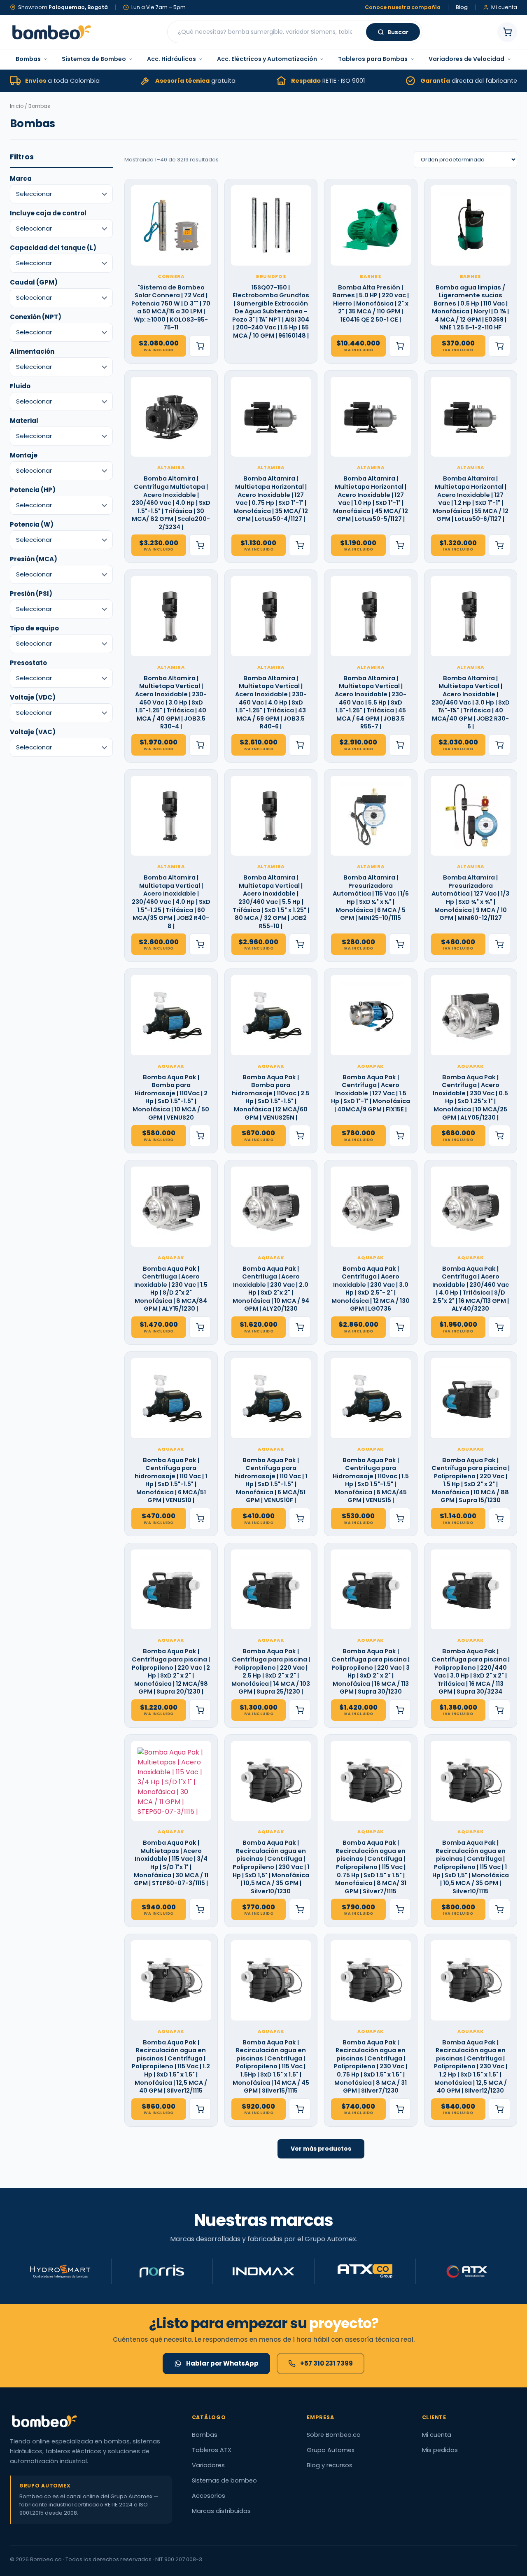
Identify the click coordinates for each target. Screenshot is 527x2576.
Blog (462, 8)
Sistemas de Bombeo (94, 59)
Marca (21, 178)
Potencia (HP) (33, 490)
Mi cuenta (437, 2435)
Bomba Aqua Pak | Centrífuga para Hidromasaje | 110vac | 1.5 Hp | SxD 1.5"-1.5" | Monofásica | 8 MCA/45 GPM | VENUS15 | (371, 1480)
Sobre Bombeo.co (334, 2435)
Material (24, 421)
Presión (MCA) (34, 559)
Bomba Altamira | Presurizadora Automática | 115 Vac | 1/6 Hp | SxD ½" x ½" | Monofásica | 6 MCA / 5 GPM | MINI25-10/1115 (371, 898)
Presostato (28, 663)
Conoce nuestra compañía (403, 8)
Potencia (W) (32, 524)
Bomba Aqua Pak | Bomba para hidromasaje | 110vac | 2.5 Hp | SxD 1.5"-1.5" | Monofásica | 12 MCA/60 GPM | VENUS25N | (271, 1098)
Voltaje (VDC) (33, 697)
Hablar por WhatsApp (222, 2363)
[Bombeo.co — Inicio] (51, 32)
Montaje (24, 455)
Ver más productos (321, 2149)
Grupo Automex (331, 2450)
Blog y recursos (330, 2465)
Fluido (20, 386)
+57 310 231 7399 (326, 2363)
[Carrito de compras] (507, 32)
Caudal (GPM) (34, 282)
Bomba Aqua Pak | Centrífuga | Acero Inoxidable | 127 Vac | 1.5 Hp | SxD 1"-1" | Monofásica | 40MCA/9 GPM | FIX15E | (371, 1093)
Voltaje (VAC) (33, 732)
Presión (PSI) (31, 594)
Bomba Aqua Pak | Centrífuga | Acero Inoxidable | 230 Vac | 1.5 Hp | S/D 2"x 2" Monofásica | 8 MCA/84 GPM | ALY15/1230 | (171, 1289)
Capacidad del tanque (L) (53, 248)
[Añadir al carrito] (200, 346)
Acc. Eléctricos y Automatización (267, 59)
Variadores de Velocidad (466, 59)
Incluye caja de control (48, 213)
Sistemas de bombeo (224, 2480)
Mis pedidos (440, 2450)
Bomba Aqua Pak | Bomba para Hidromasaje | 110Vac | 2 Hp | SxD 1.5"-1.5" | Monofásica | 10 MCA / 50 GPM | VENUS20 (171, 1098)
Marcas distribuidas (221, 2511)
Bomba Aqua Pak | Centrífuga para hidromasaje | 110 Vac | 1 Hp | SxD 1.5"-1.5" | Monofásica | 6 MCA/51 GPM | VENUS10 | (171, 1480)
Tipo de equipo (34, 628)
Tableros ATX (212, 2450)
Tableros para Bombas (373, 59)
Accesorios (209, 2496)
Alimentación (32, 351)
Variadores (208, 2465)
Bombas (28, 59)
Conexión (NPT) (36, 317)
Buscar (398, 32)
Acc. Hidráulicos (171, 59)
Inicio (17, 106)
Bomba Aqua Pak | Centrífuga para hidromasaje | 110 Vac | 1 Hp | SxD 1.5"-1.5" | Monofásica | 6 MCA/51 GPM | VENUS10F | (271, 1480)
